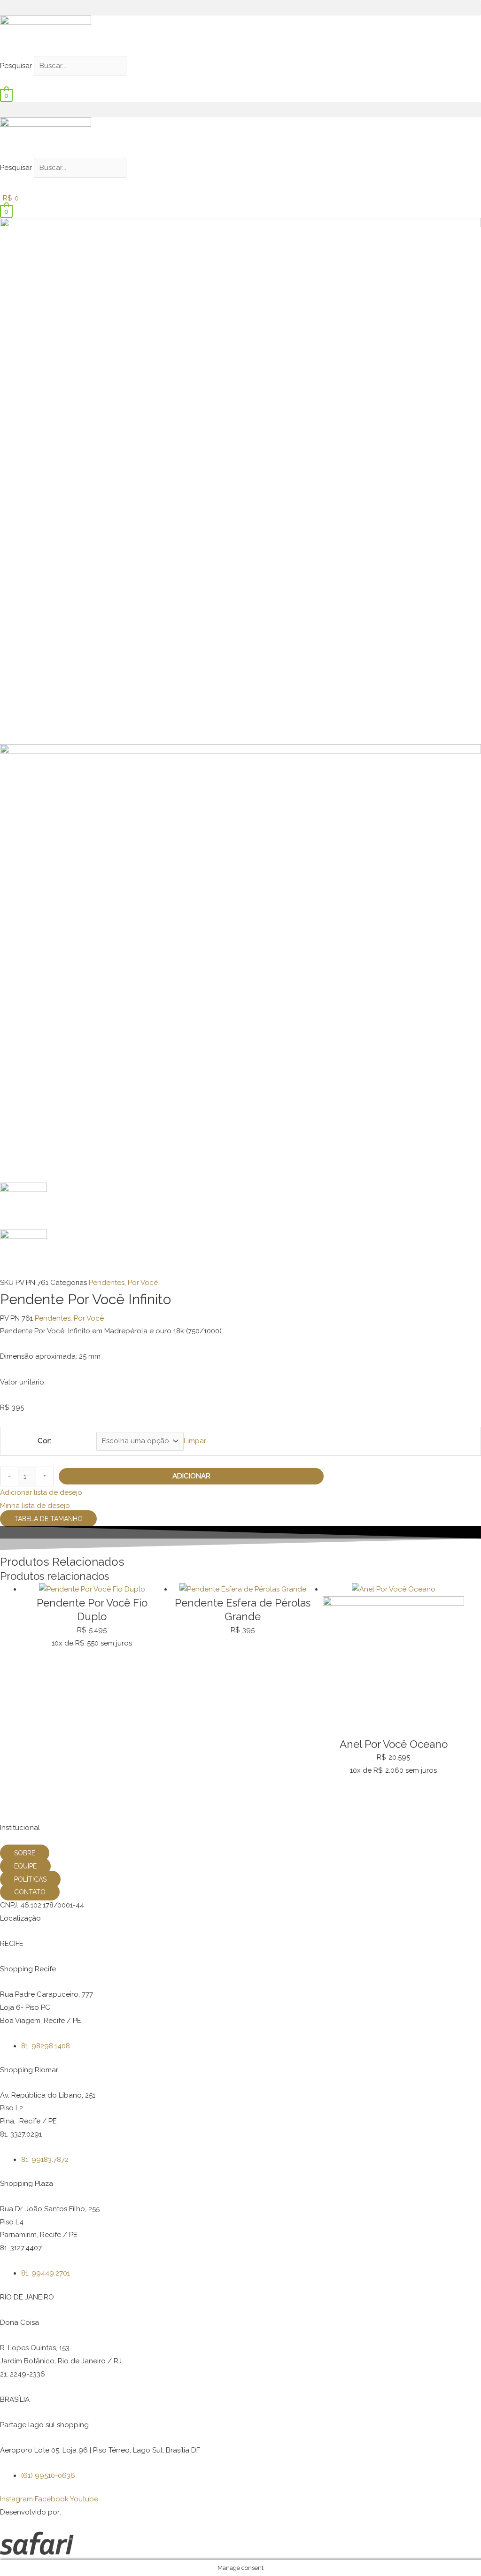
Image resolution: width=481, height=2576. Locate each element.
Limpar (195, 1441)
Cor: (44, 1441)
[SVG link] (240, 2545)
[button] (240, 8)
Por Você (143, 1283)
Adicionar (191, 1476)
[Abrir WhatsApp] (458, 2552)
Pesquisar (16, 66)
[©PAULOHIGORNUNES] (240, 480)
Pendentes (107, 1283)
